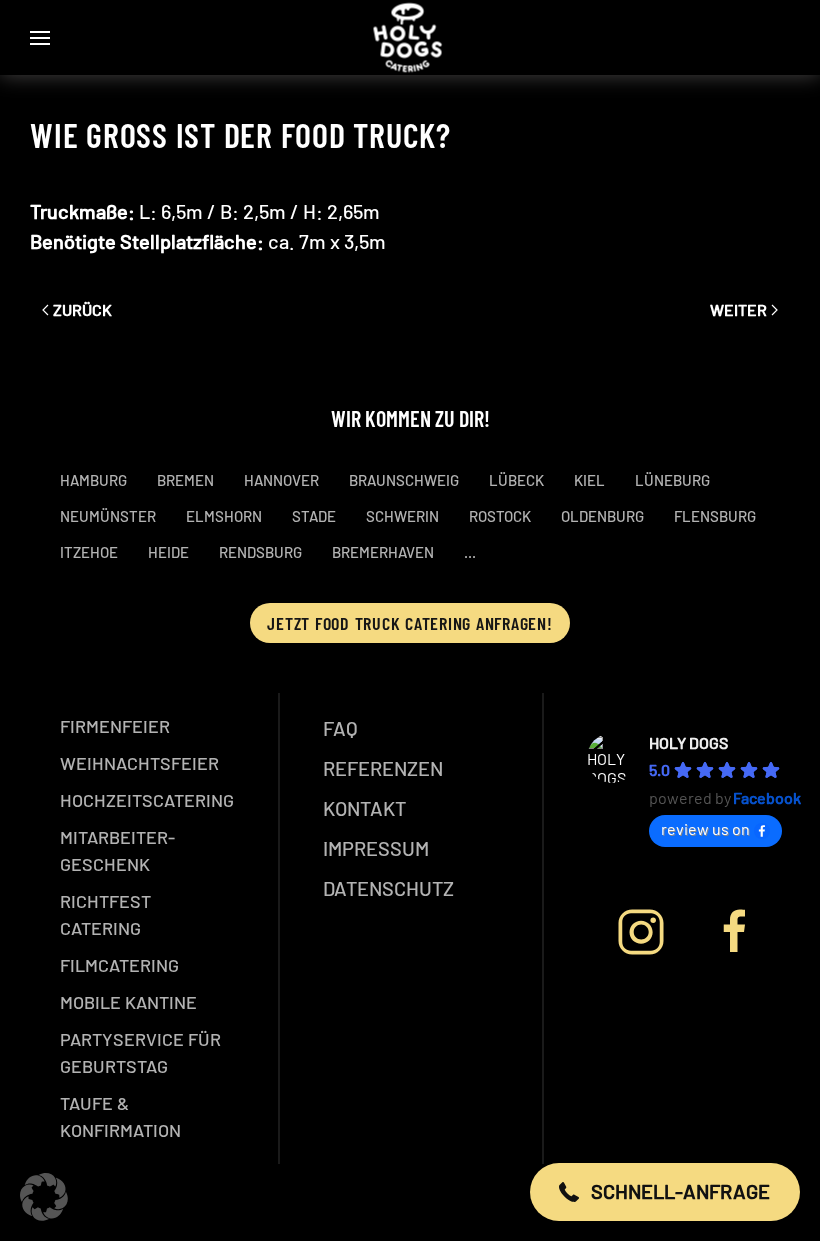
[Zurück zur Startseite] (410, 37)
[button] (40, 37)
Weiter (738, 309)
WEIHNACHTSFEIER (139, 763)
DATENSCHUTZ (388, 888)
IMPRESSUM (376, 848)
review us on (705, 828)
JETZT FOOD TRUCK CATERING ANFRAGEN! (409, 623)
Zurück (82, 309)
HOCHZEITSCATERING (147, 800)
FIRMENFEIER (115, 726)
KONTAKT (364, 808)
